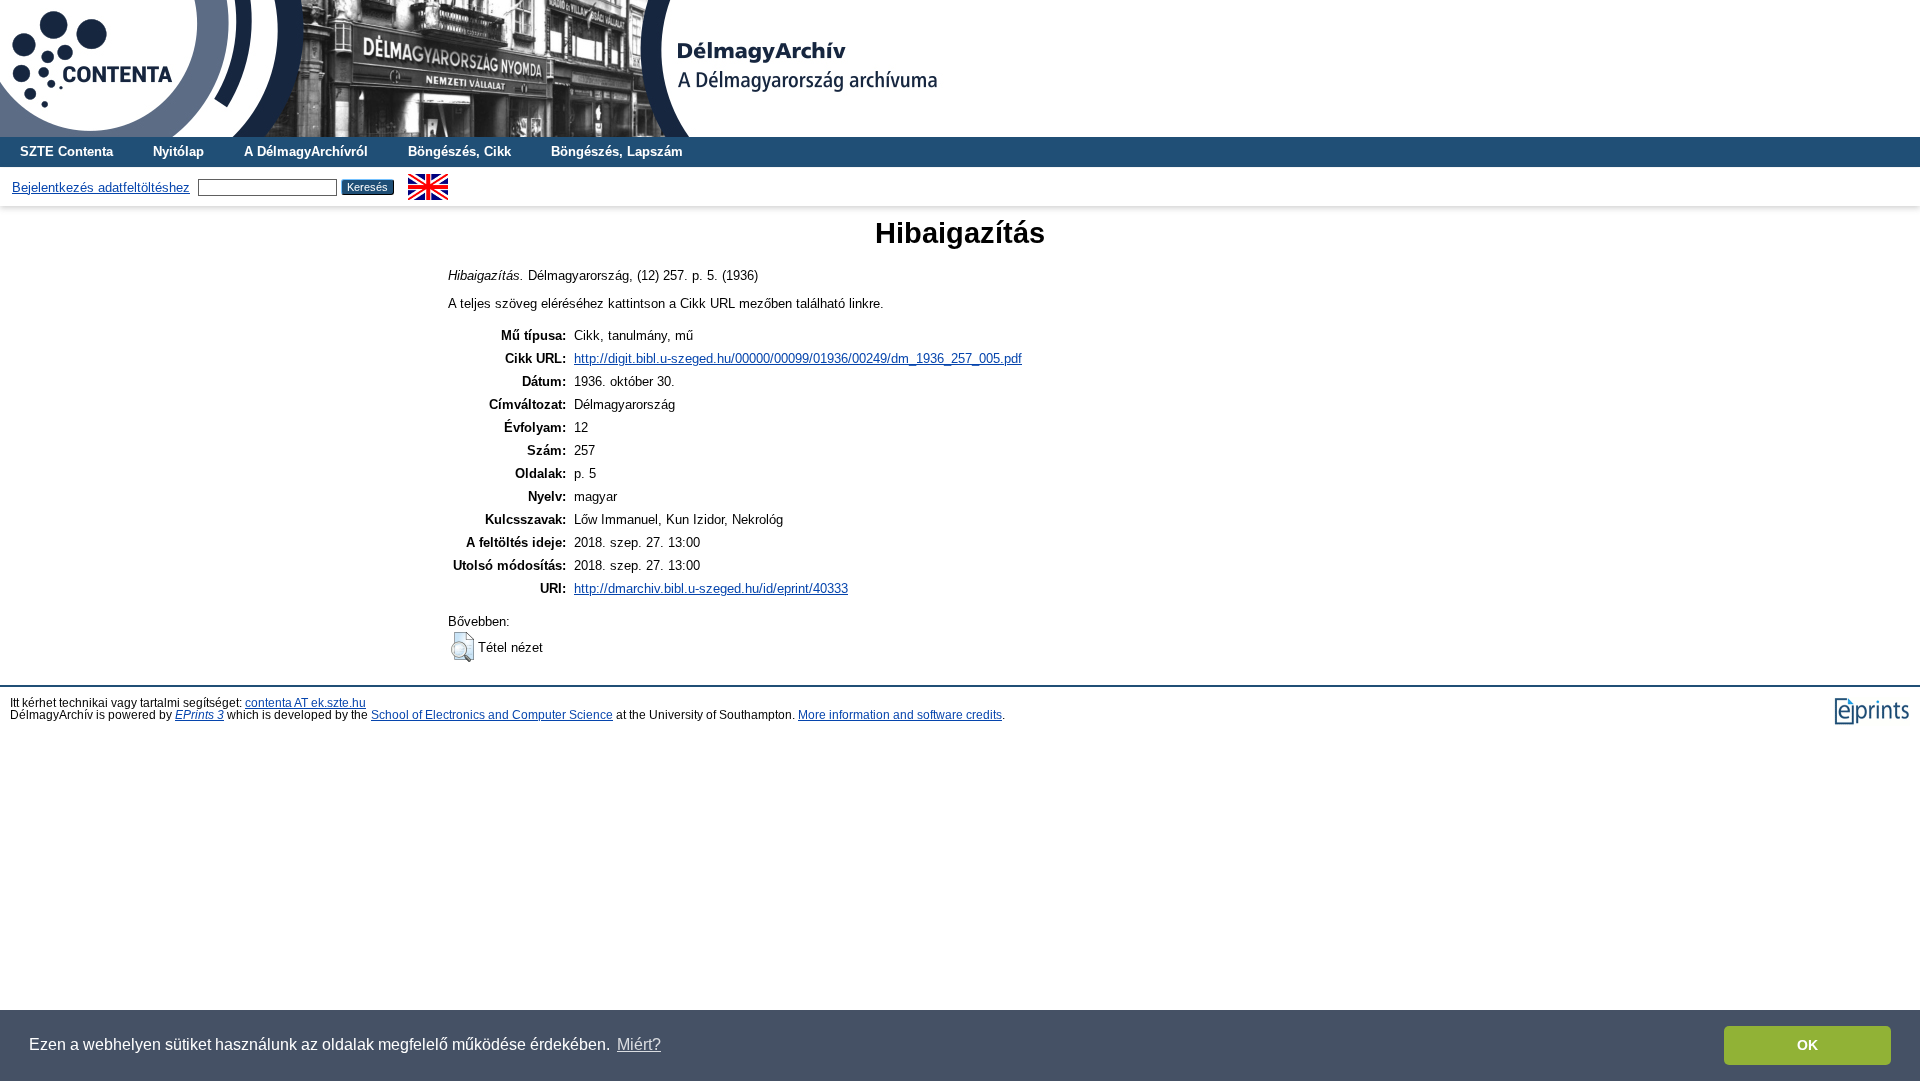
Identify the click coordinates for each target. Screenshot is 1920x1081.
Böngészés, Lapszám (617, 151)
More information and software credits (900, 715)
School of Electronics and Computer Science (492, 715)
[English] (428, 181)
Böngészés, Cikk (459, 151)
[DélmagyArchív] (960, 68)
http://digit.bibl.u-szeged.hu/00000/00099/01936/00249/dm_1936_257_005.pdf (798, 358)
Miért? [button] (639, 1044)
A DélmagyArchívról (306, 151)
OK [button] (1807, 1045)
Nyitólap (178, 151)
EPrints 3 (199, 715)
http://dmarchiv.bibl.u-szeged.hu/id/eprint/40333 (711, 588)
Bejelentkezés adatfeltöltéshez (101, 187)
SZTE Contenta (66, 151)
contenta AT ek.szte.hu (305, 703)
